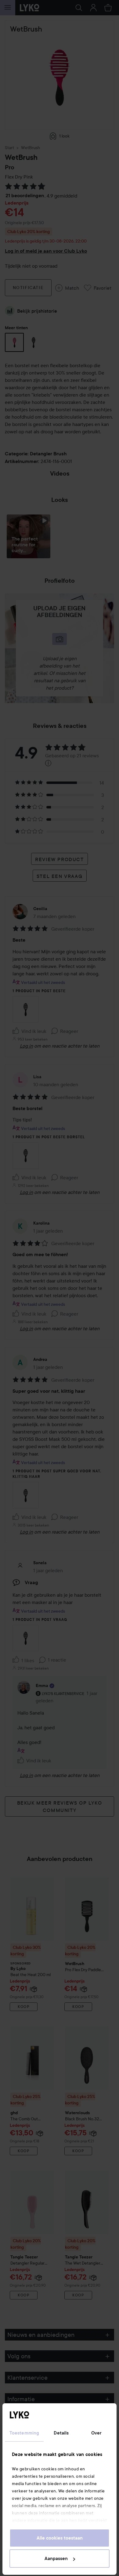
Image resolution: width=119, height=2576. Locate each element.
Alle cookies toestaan (60, 2538)
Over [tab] (96, 2433)
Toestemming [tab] (24, 2433)
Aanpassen (56, 2559)
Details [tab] (61, 2433)
